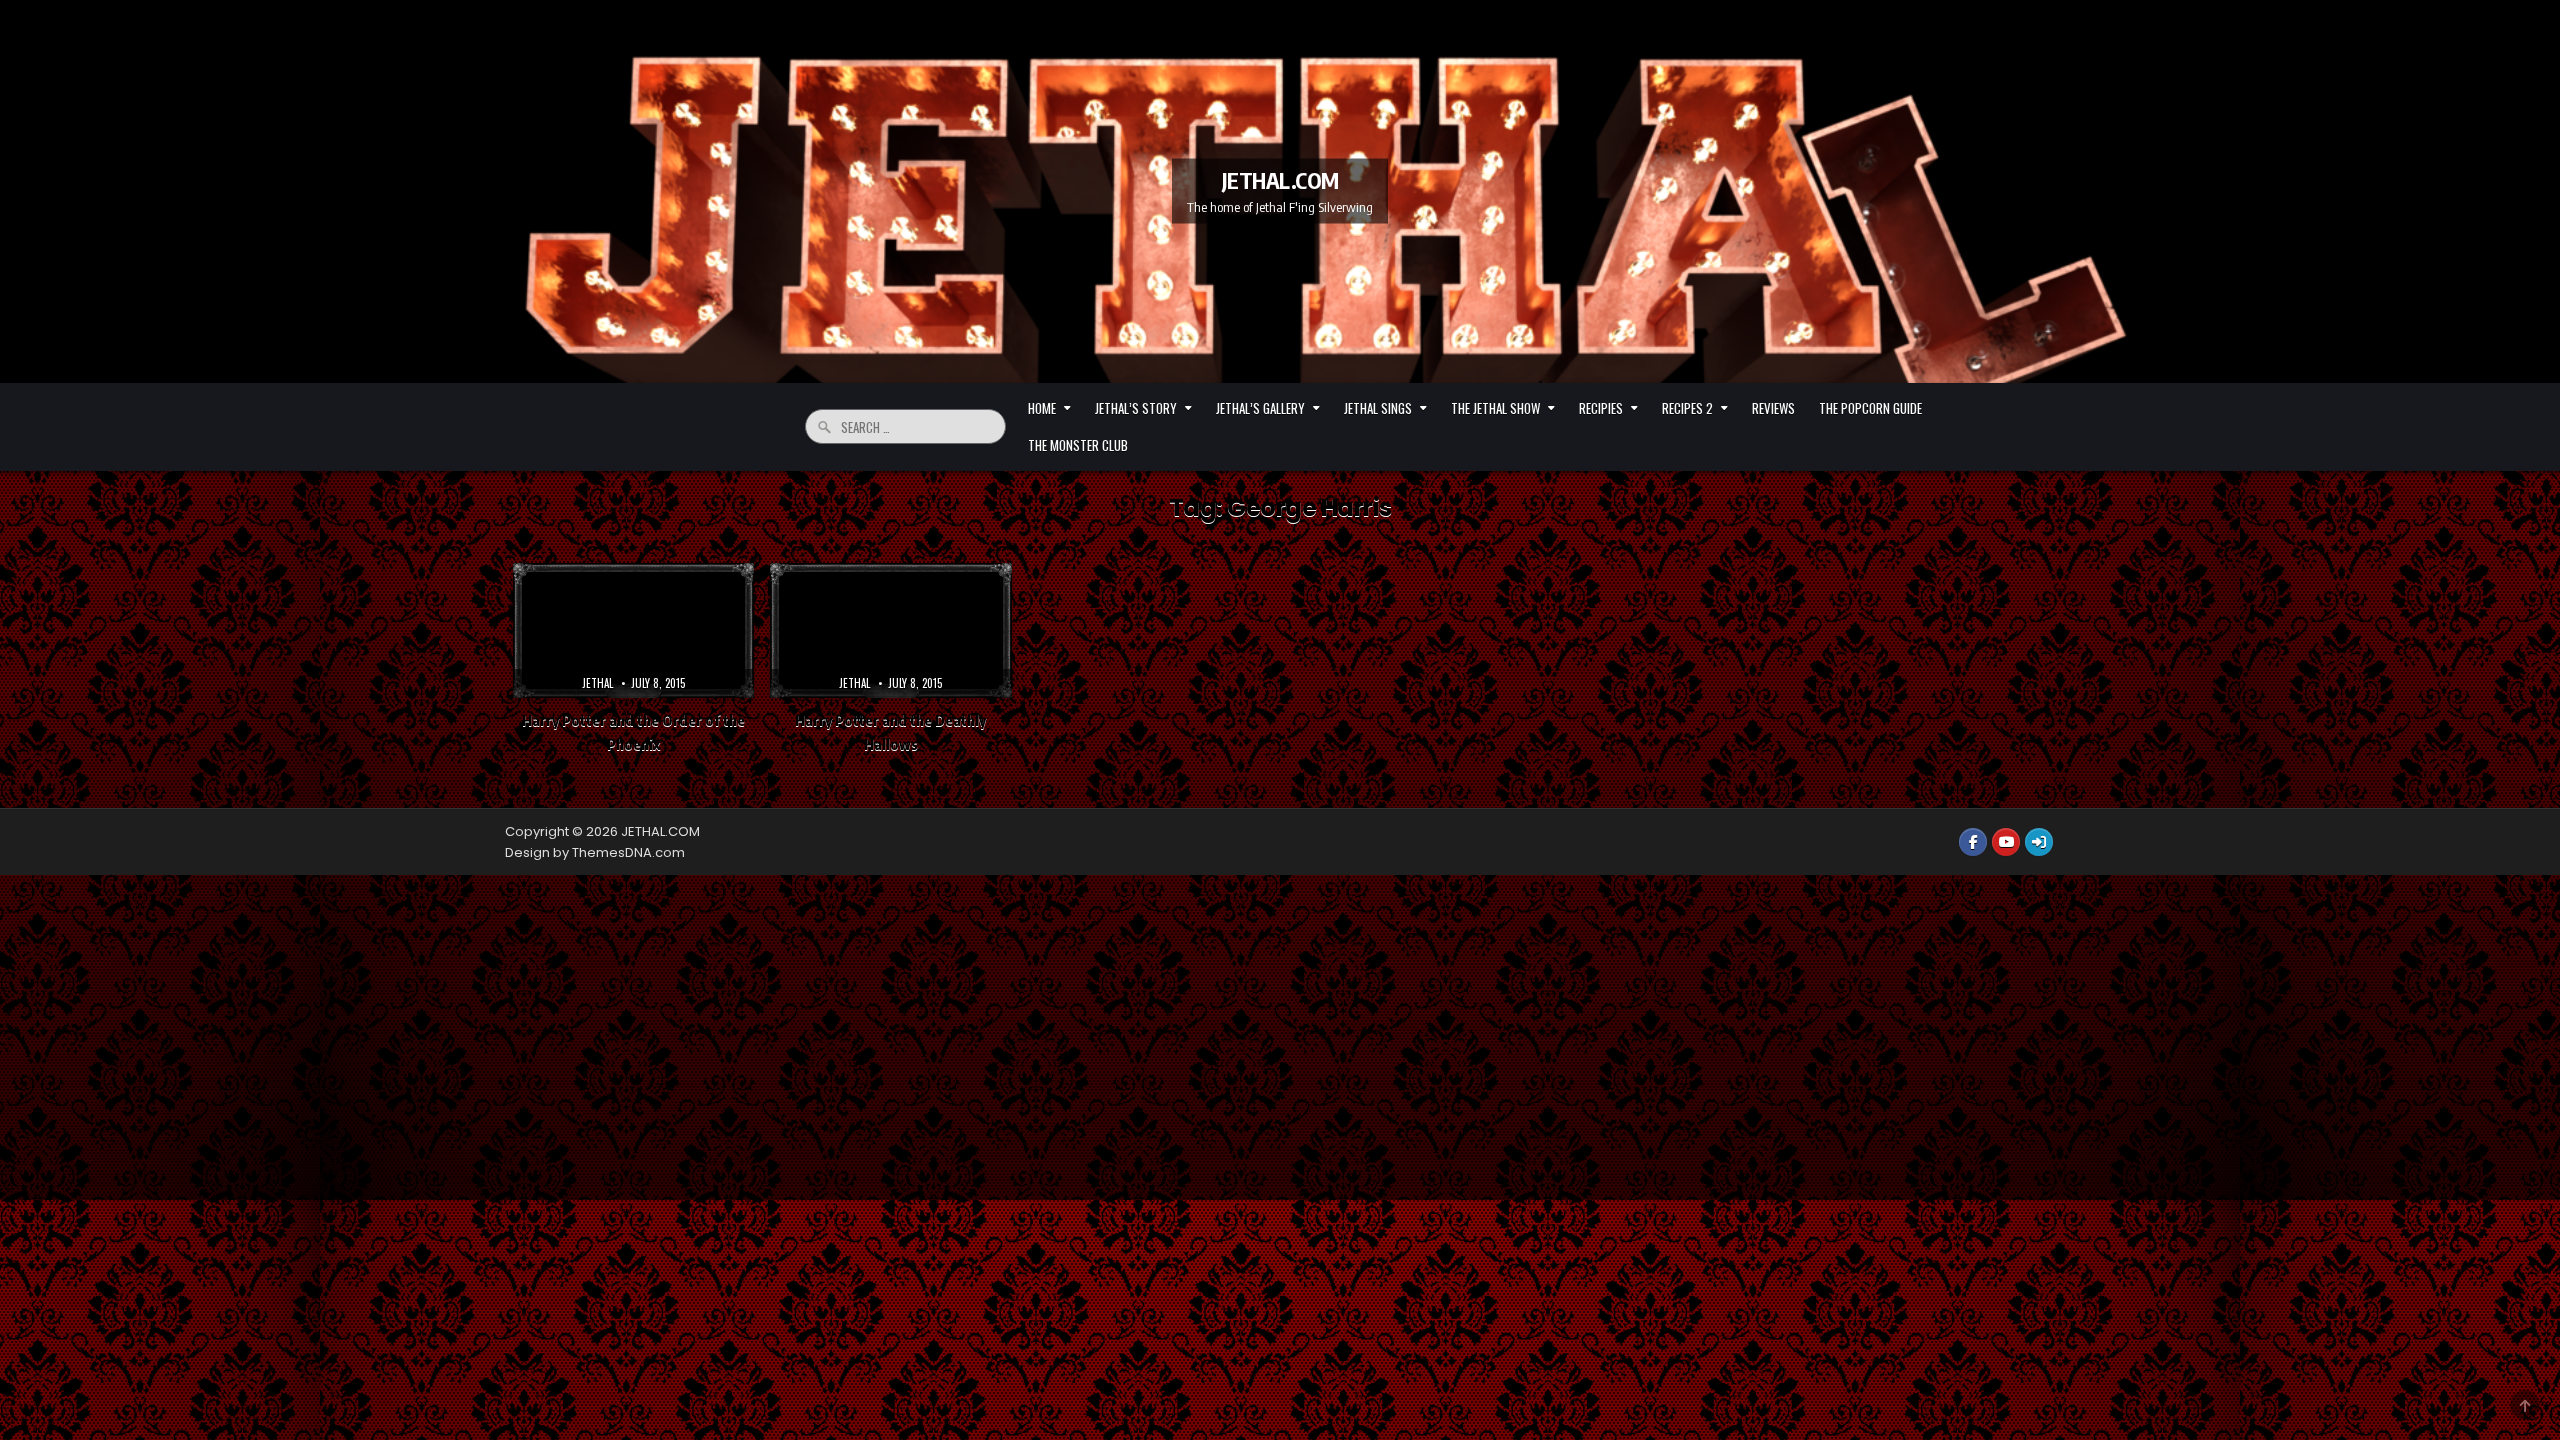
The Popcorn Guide (1870, 408)
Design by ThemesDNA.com (595, 852)
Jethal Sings (1378, 408)
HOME (1042, 408)
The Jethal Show (1495, 408)
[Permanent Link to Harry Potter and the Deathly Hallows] (890, 631)
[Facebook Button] (1973, 842)
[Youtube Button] (2006, 842)
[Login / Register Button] (2039, 842)
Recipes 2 (1687, 408)
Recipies (1601, 408)
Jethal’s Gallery (1260, 408)
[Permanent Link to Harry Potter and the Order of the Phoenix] (633, 631)
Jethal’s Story (1136, 408)
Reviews (1773, 408)
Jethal (597, 683)
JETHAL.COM (1280, 180)
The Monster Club (1078, 445)
